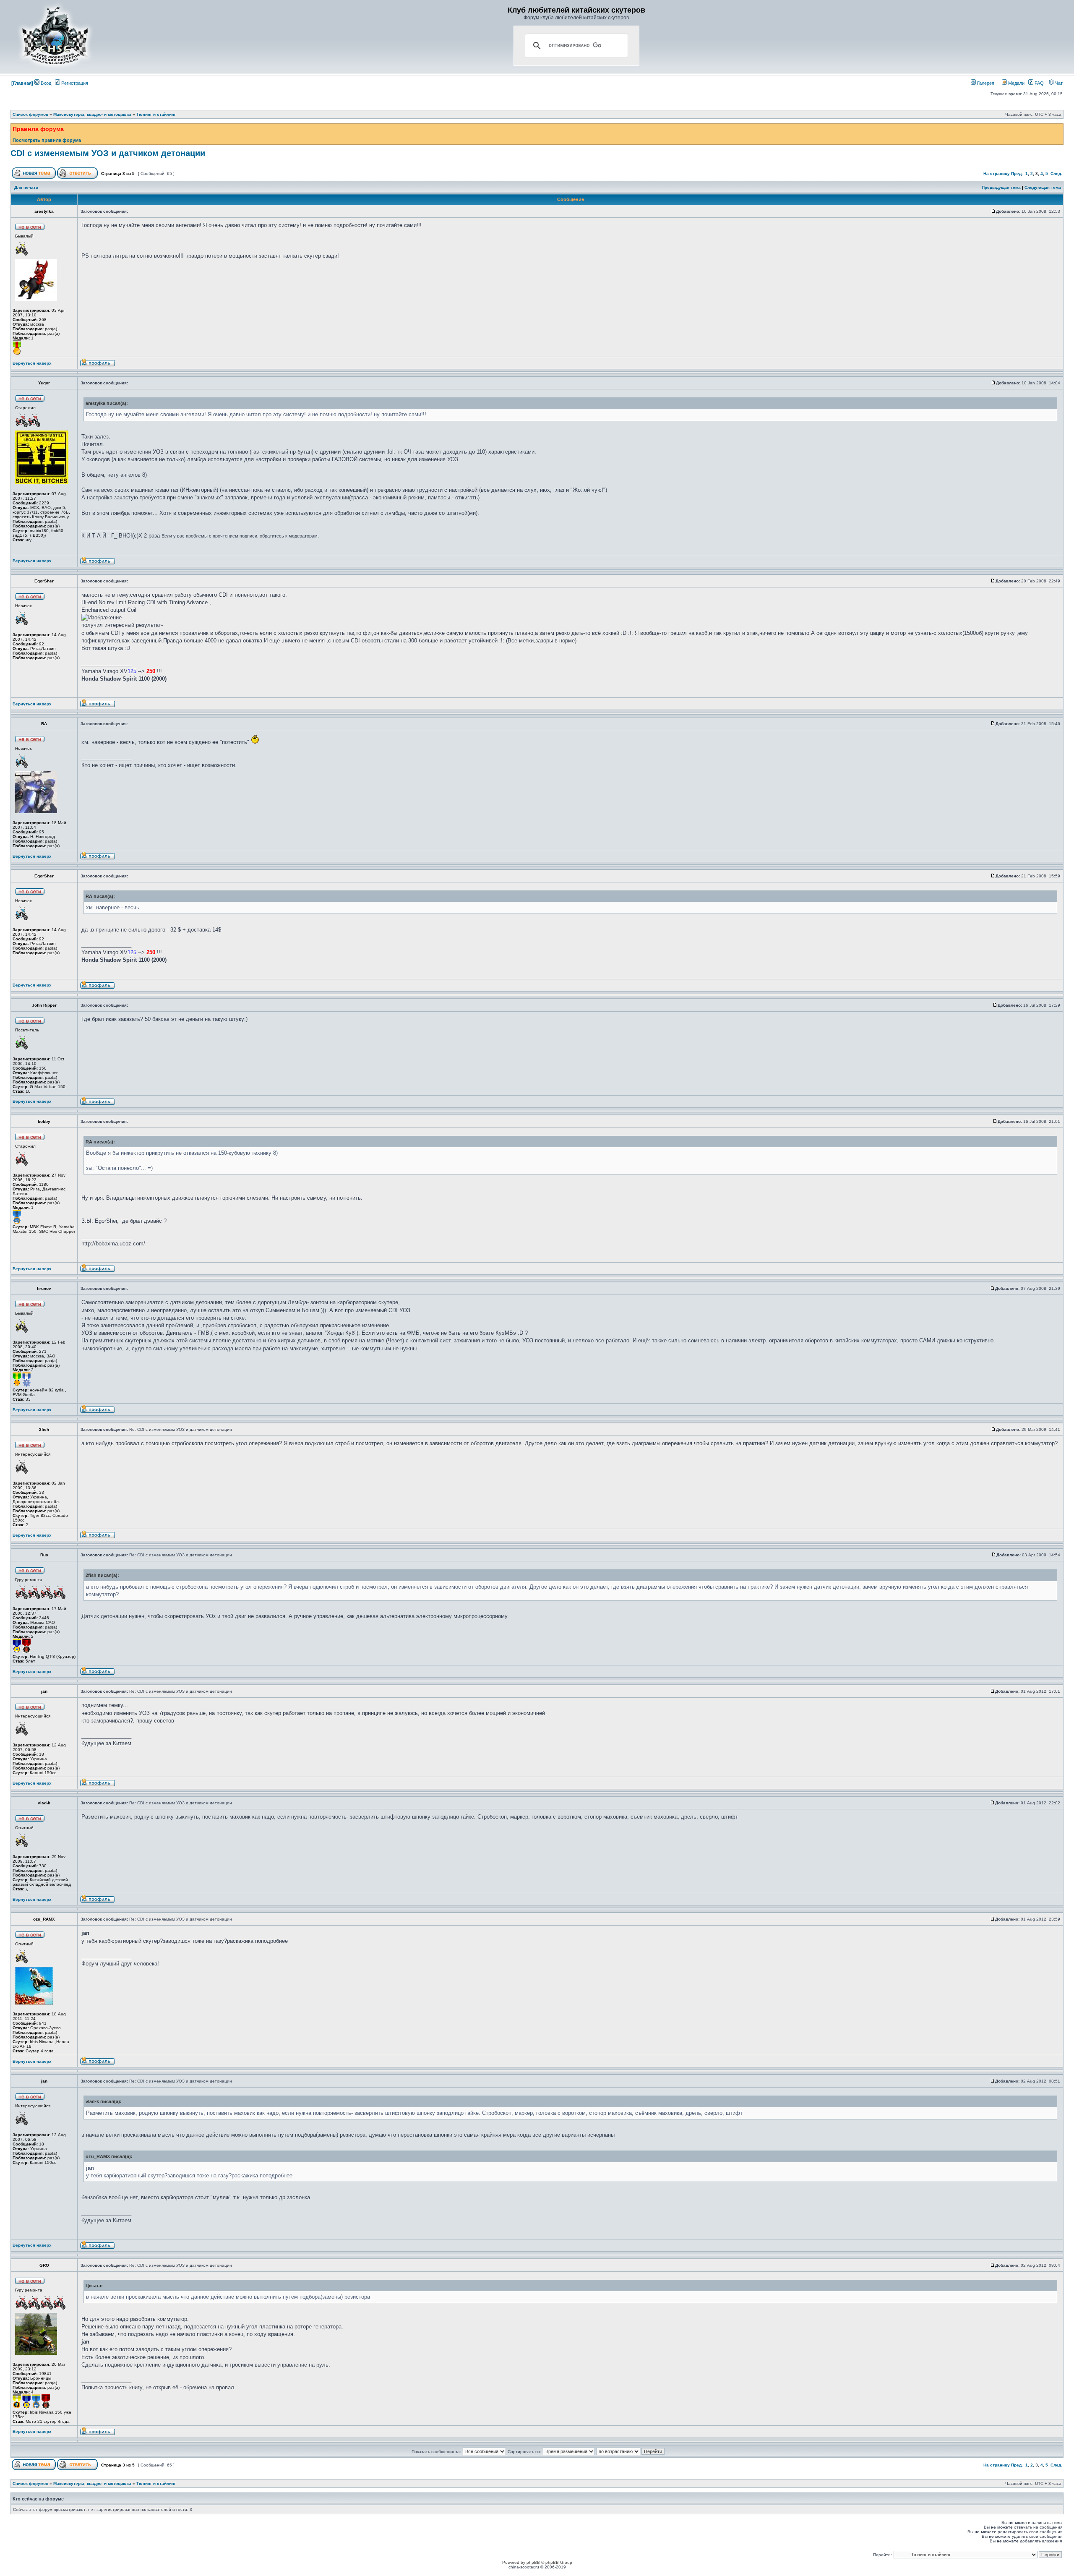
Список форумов (30, 114)
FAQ (1039, 83)
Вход (45, 83)
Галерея (985, 83)
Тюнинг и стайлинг (156, 114)
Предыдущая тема (1001, 187)
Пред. (1017, 174)
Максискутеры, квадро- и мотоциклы (92, 114)
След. (1056, 174)
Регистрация (74, 83)
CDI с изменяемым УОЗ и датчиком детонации (108, 153)
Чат (1058, 83)
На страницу (997, 174)
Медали (1016, 83)
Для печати (26, 187)
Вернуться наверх (32, 363)
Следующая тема (1043, 187)
